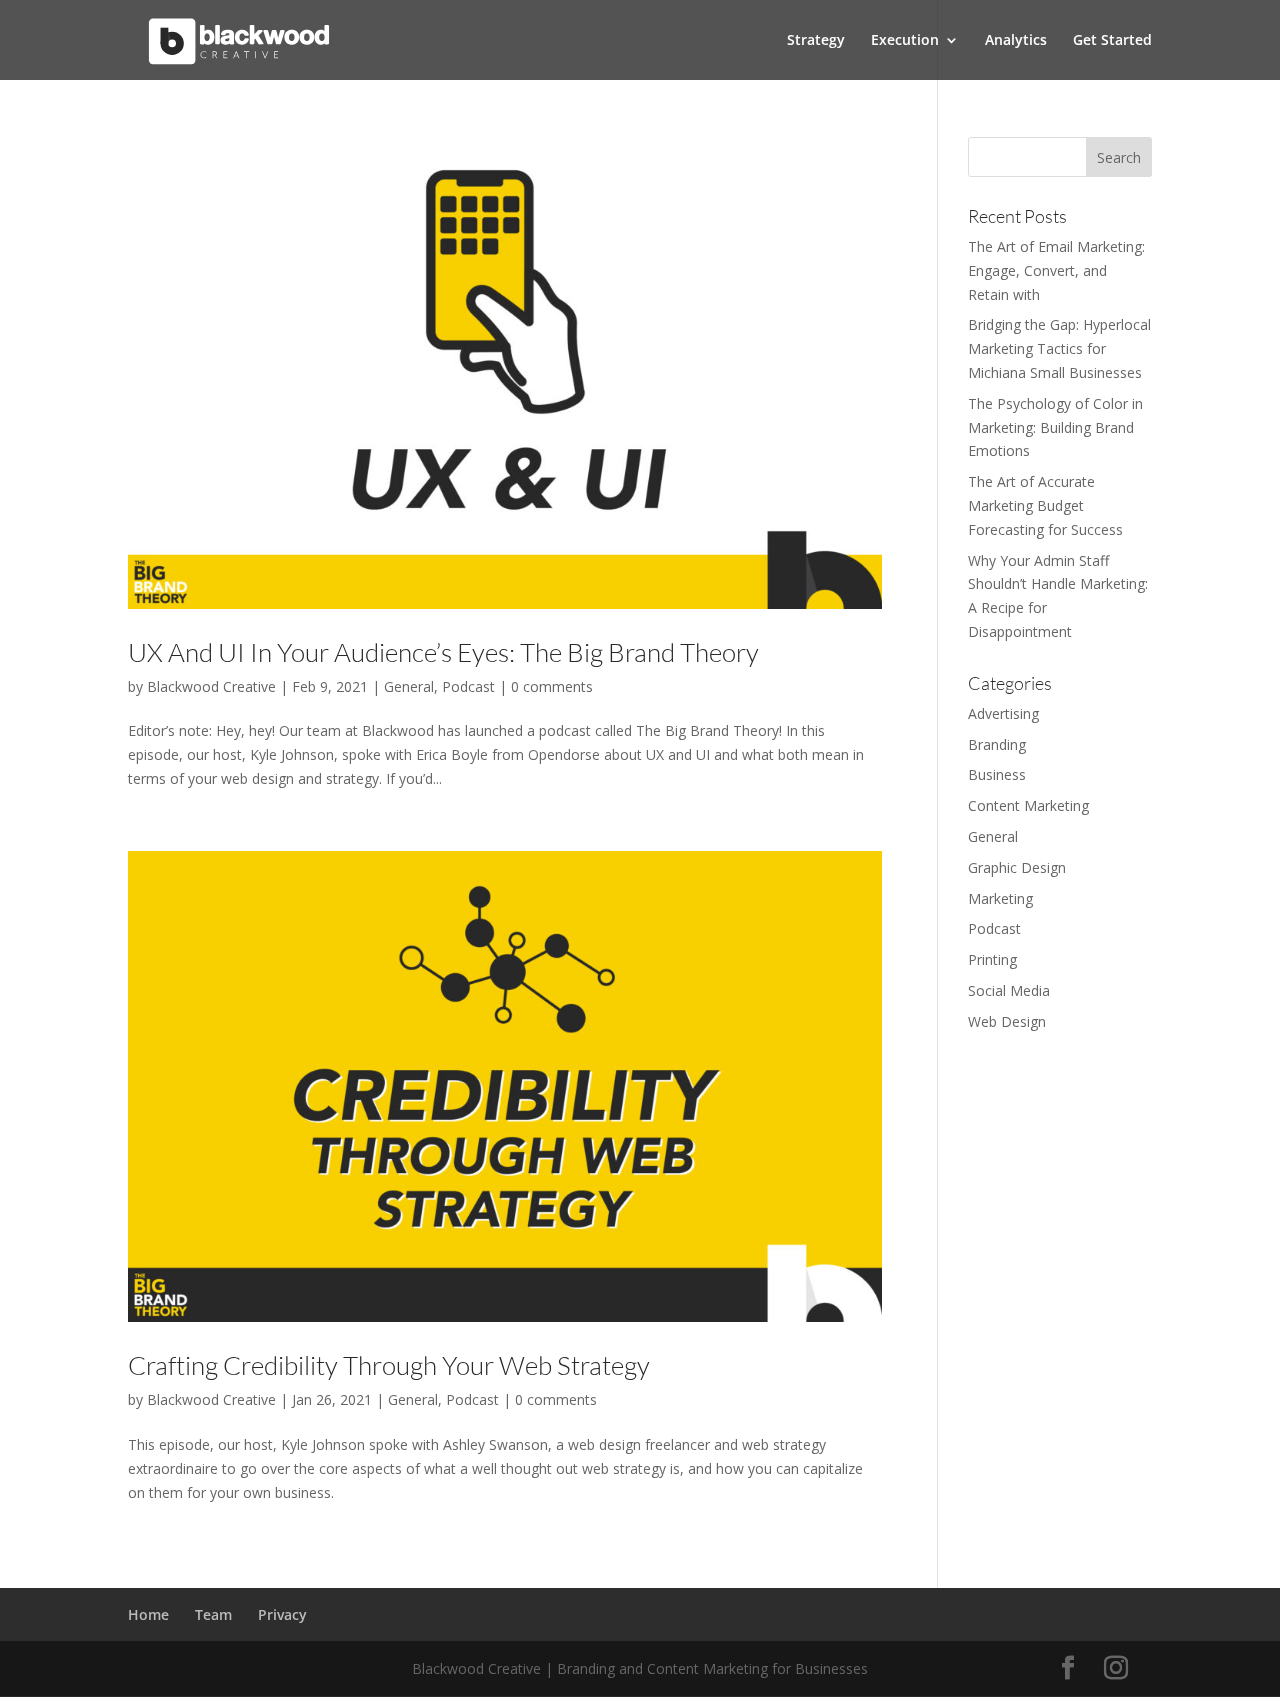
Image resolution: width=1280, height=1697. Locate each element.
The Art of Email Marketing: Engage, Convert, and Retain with (1056, 270)
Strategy (816, 41)
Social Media (1009, 990)
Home (148, 1614)
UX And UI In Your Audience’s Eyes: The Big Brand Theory (443, 652)
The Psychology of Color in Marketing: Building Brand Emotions (1055, 427)
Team (213, 1614)
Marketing (1000, 898)
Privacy (282, 1614)
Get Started (1112, 41)
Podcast (468, 686)
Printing (992, 959)
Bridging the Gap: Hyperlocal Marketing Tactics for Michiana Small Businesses (1059, 348)
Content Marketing (1028, 805)
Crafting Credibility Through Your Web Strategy (389, 1365)
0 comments (552, 686)
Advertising (1003, 713)
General (409, 686)
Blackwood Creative (211, 686)
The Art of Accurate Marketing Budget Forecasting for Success (1045, 505)
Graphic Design (1017, 867)
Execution (905, 41)
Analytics (1016, 41)
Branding (997, 744)
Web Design (1007, 1021)
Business (997, 774)
